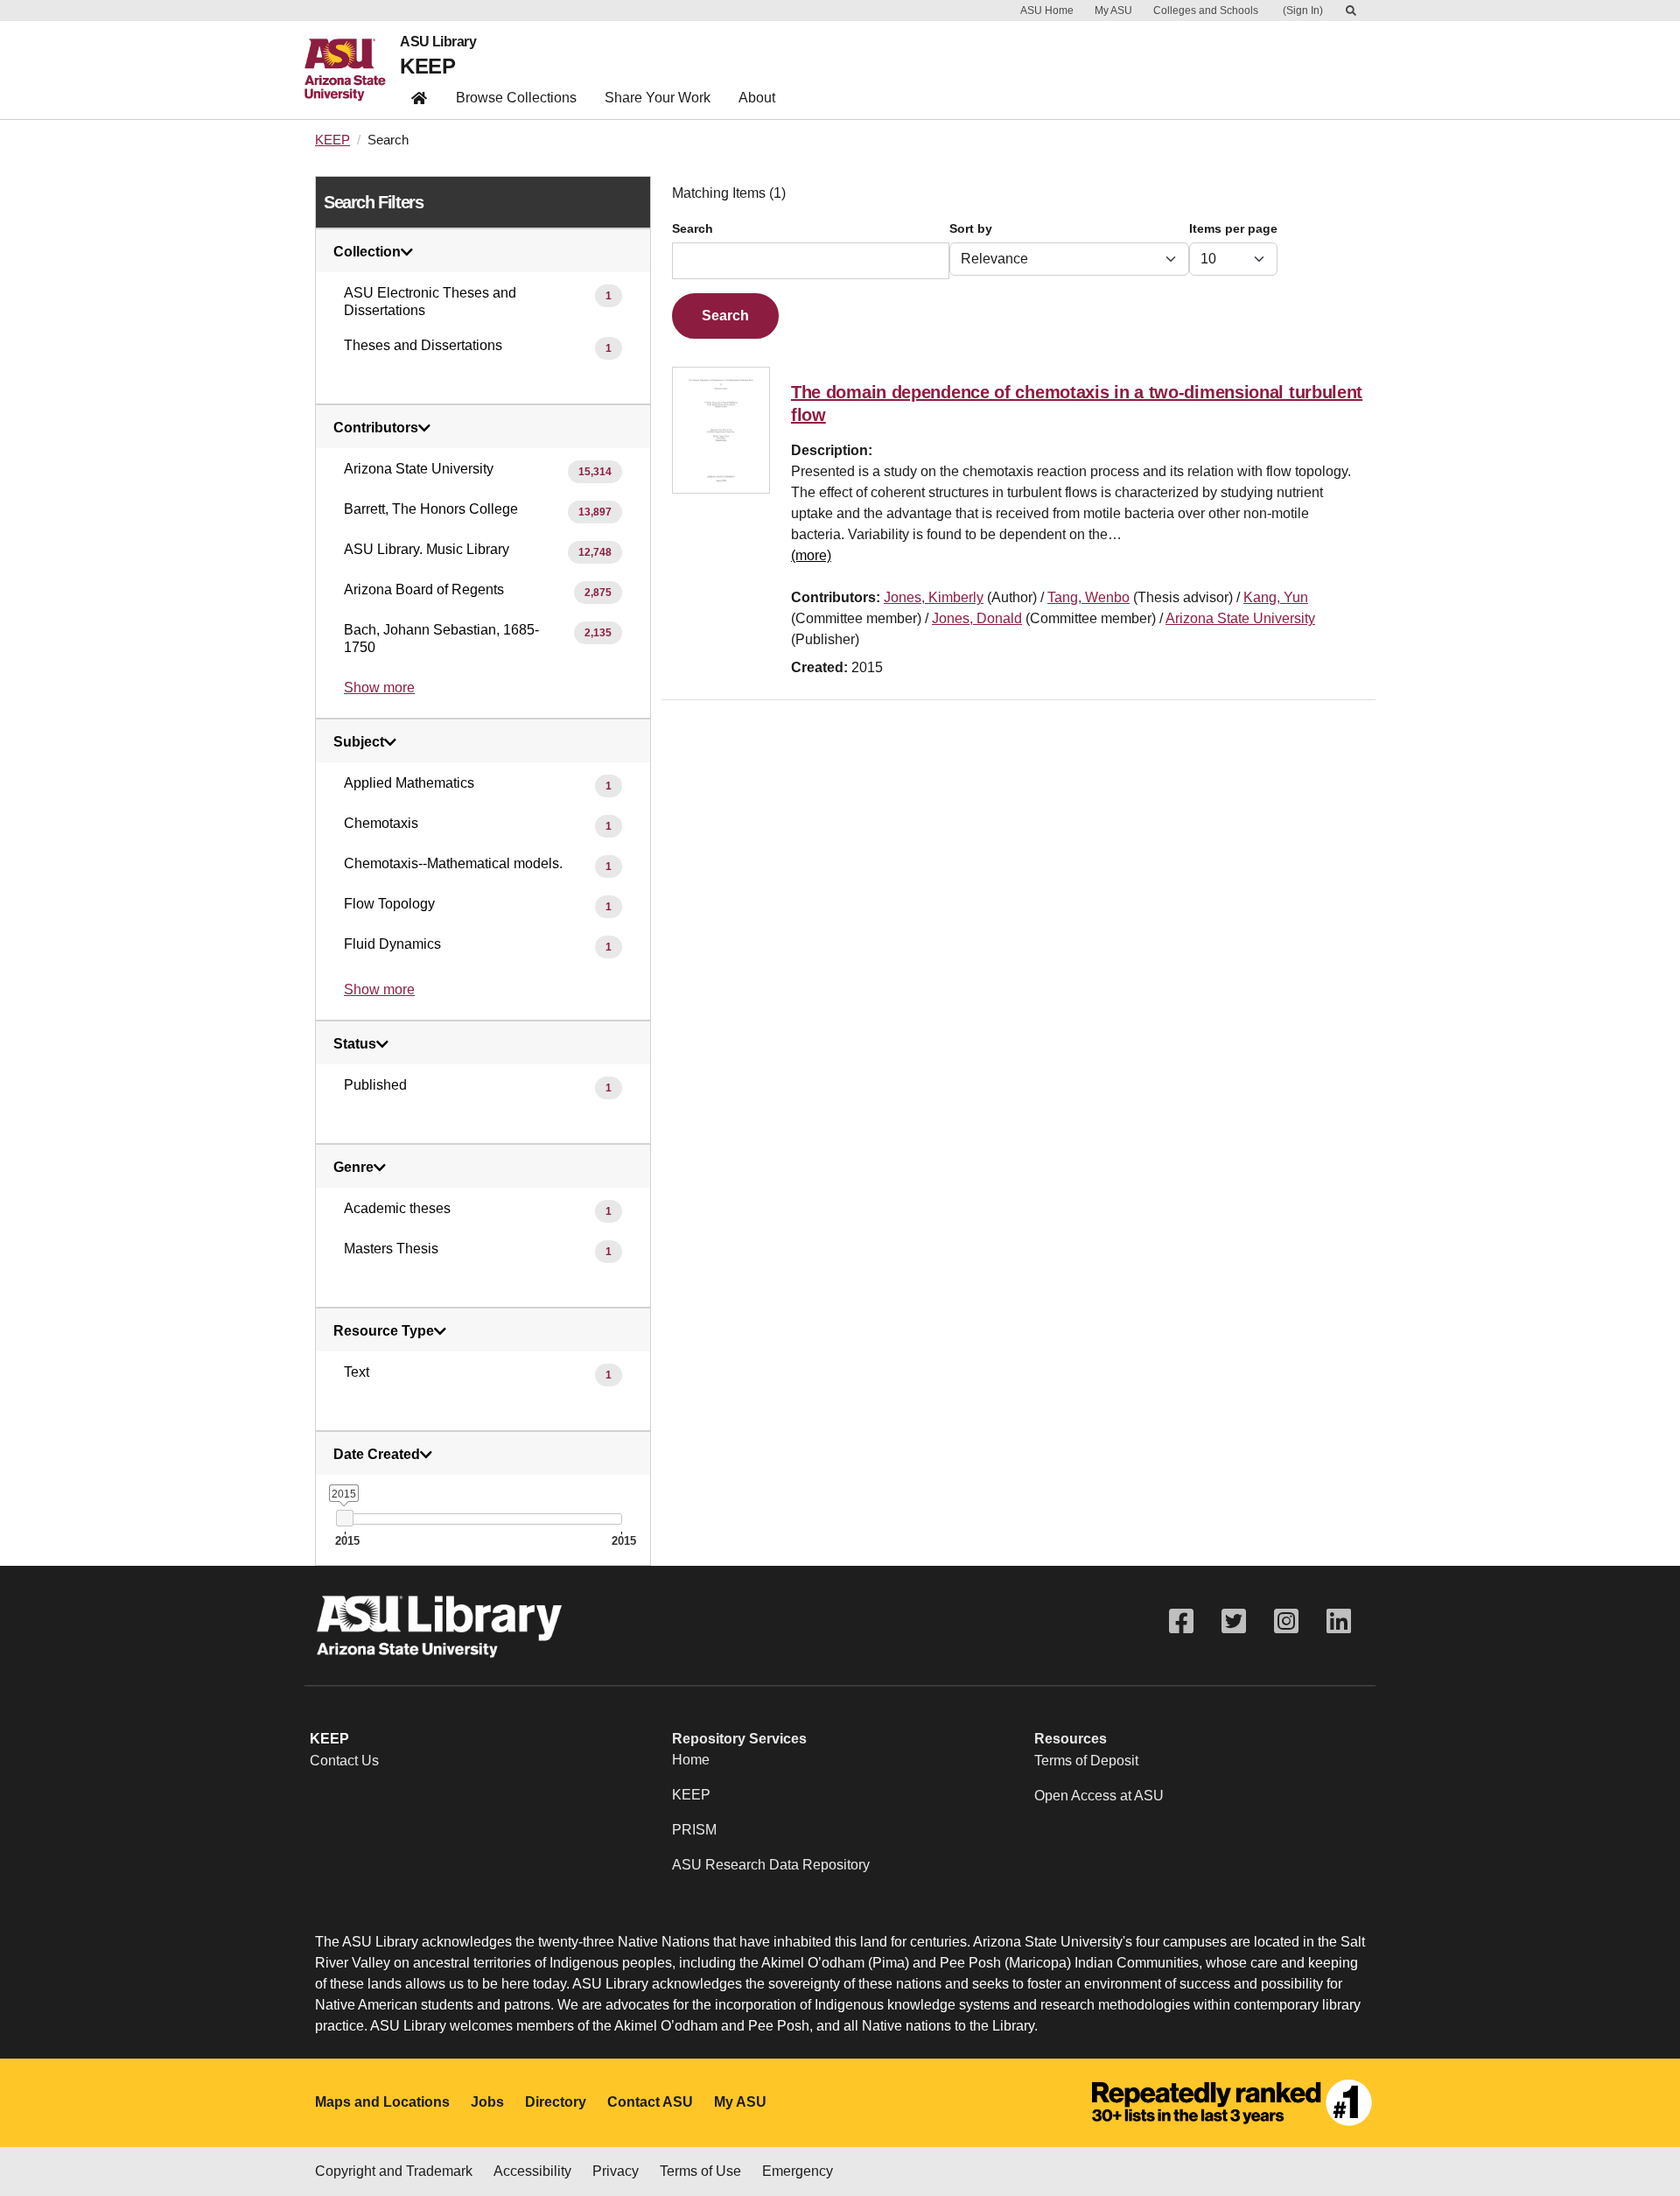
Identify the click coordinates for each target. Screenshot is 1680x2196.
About (757, 98)
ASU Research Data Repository (771, 1865)
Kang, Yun (1276, 597)
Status (355, 1044)
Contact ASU (650, 2102)
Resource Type (384, 1331)
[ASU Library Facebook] (1181, 1621)
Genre (353, 1168)
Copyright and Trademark (394, 2171)
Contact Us (344, 1761)
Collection (367, 252)
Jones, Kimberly (934, 597)
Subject (359, 742)
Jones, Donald (977, 618)
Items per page (1233, 229)
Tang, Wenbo (1088, 597)
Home (691, 1760)
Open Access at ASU (1099, 1796)
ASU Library (438, 42)
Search (693, 229)
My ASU (1113, 11)
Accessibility (532, 2171)
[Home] (352, 70)
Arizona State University (1240, 618)
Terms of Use (700, 2171)
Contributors (376, 428)
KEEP (427, 66)
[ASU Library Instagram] (1286, 1621)
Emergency (798, 2171)
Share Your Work (658, 98)
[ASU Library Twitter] (1234, 1621)
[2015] (344, 1518)
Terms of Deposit (1086, 1761)
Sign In (1303, 11)
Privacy (616, 2171)
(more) (811, 555)
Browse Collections (516, 98)
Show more (379, 688)
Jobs (487, 2102)
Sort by (971, 229)
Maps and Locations (382, 2102)
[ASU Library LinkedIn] (1339, 1621)
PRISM (694, 1830)
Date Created (377, 1455)
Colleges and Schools (1206, 11)
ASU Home (1047, 11)
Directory (556, 2102)
